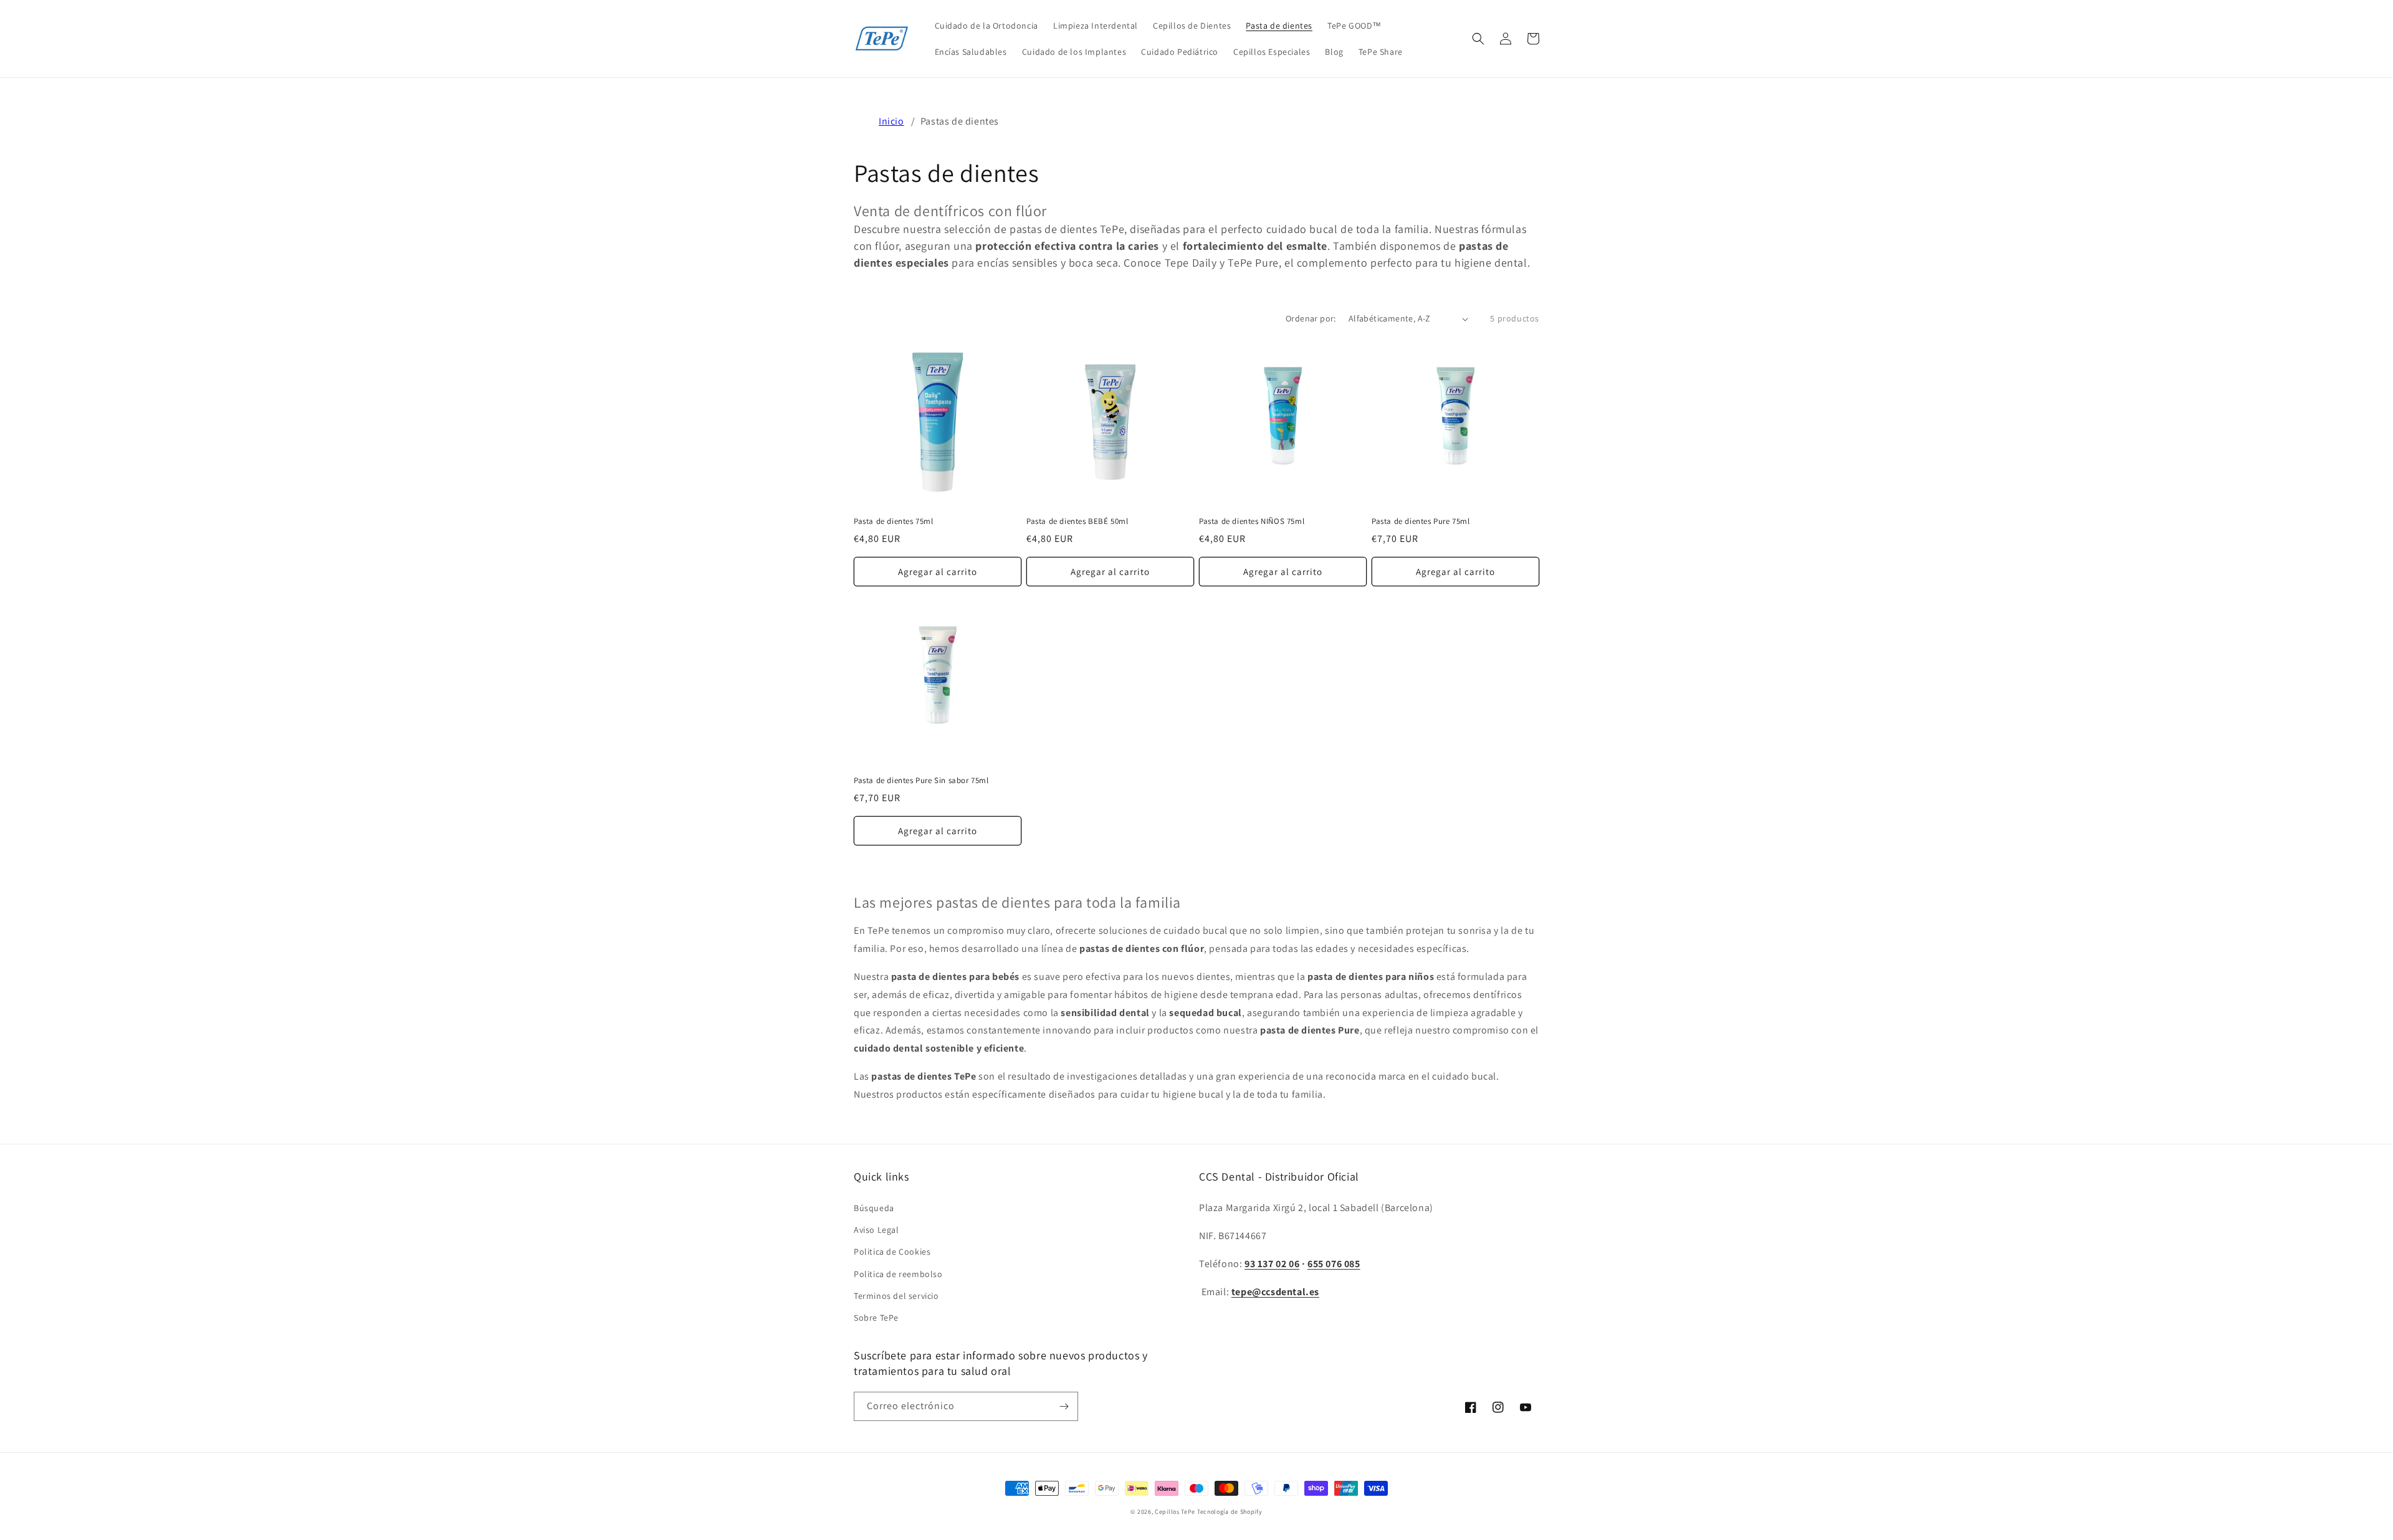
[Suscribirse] (1064, 1406)
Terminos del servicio (896, 1296)
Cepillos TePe (1175, 1512)
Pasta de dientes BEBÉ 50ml (1077, 521)
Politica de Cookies (892, 1252)
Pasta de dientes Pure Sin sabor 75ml (921, 781)
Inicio (891, 121)
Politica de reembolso (898, 1274)
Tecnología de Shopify (1230, 1512)
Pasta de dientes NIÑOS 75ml (1252, 521)
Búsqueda (874, 1208)
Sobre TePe (876, 1318)
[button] (1478, 39)
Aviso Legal (876, 1230)
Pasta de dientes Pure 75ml (1421, 521)
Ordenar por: (1311, 318)
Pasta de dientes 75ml (894, 521)
